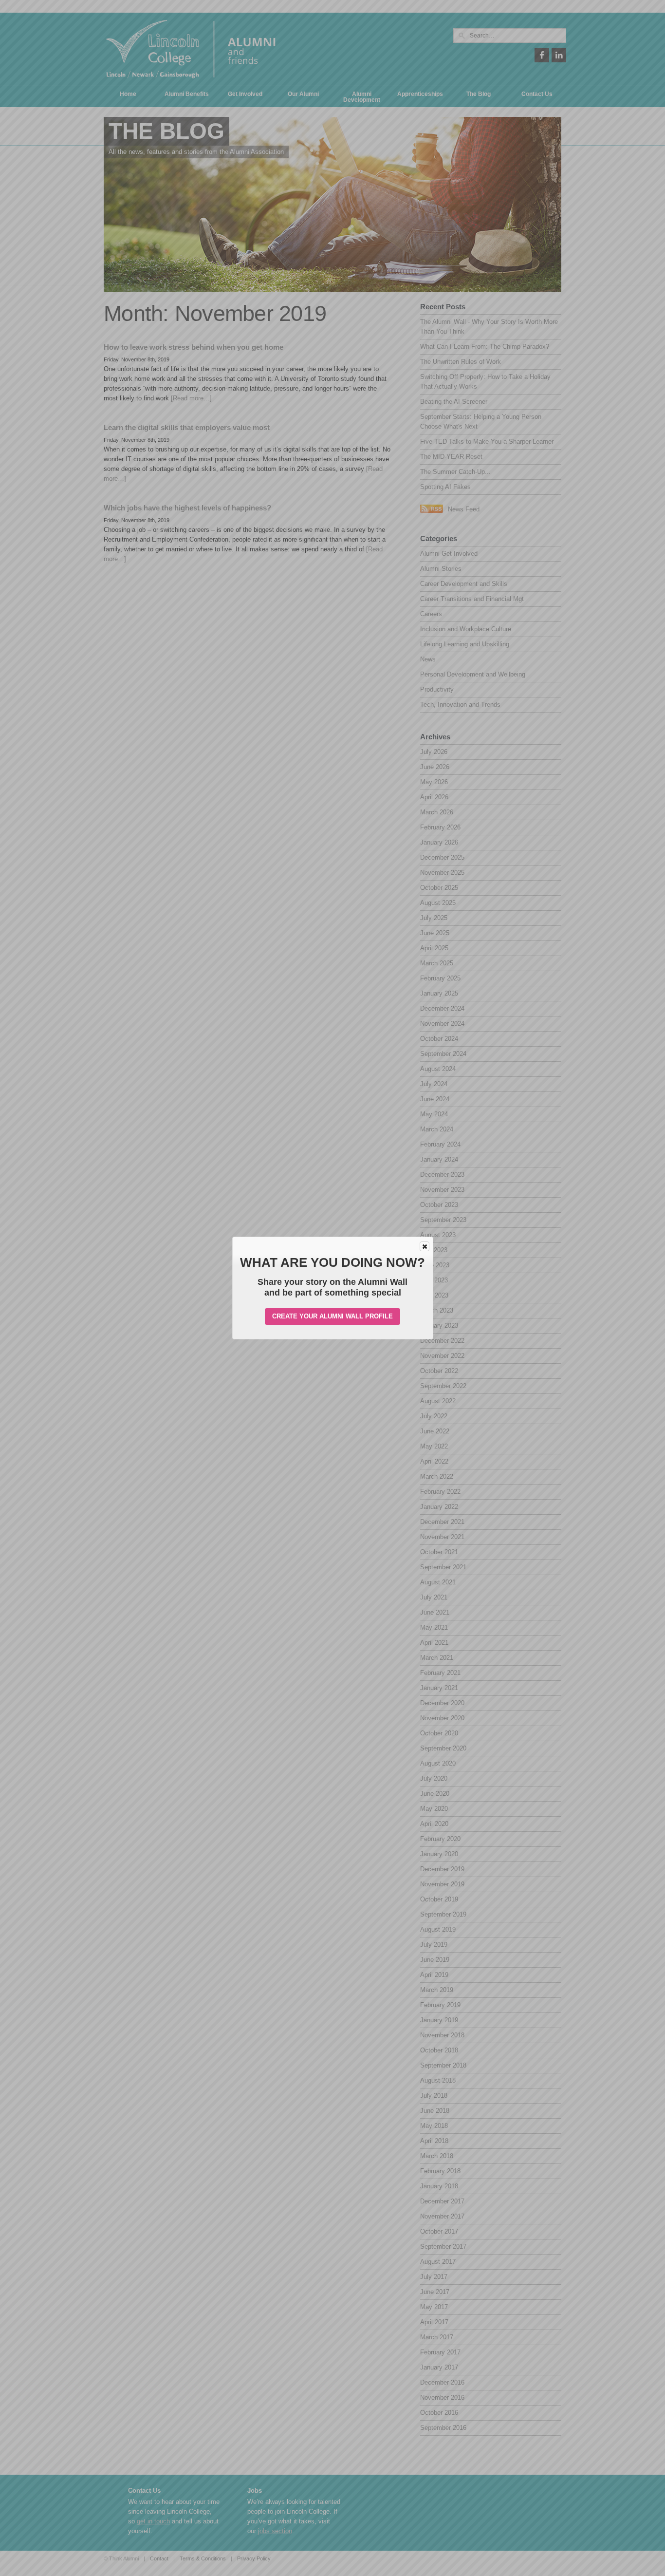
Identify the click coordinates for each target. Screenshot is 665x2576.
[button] (425, 1246)
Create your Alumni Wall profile (332, 1316)
